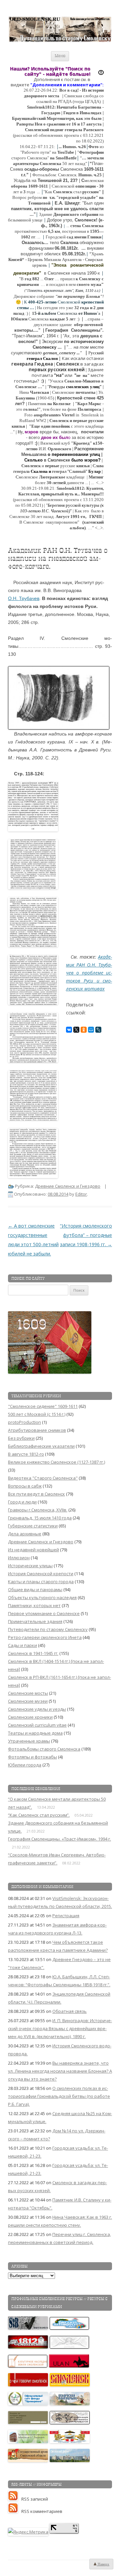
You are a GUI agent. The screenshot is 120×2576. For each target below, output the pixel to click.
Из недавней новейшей (33, 1550)
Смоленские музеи (28, 1701)
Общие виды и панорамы (35, 1589)
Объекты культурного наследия (42, 1597)
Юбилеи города (25, 1765)
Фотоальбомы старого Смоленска (44, 1749)
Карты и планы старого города (41, 1582)
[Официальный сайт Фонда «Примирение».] (28, 2404)
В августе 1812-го (26, 1454)
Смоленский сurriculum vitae (37, 1725)
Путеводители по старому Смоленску (48, 1629)
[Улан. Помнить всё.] (69, 2366)
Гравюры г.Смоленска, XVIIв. (38, 1510)
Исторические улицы (30, 1566)
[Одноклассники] (84, 1030)
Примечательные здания (35, 1621)
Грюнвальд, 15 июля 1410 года (40, 1518)
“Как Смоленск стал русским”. (39, 1815)
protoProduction (24, 1422)
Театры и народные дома (35, 1733)
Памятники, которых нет (34, 1605)
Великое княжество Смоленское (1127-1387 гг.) (56, 1462)
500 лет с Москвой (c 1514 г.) (37, 1414)
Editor (81, 1194)
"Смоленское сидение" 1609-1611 (43, 1406)
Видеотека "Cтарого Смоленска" (43, 1478)
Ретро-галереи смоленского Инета (45, 1637)
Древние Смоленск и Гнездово (68, 1186)
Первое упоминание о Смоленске (44, 1613)
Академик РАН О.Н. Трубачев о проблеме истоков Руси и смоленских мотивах (89, 973)
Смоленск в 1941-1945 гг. (33, 1653)
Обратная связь (69, 2011)
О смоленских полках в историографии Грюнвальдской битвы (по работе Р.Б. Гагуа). (59, 2096)
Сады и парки (22, 1645)
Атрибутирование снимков (37, 1430)
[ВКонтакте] (69, 1030)
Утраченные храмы (29, 1741)
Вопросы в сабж (25, 1486)
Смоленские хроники (30, 1717)
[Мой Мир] (91, 1030)
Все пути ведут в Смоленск (36, 1494)
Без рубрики (21, 1438)
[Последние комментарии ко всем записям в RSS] (15, 2511)
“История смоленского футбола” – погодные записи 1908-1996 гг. (86, 1235)
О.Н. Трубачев (24, 598)
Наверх (103, 2564)
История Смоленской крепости (41, 1574)
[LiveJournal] (98, 1030)
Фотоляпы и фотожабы (32, 1757)
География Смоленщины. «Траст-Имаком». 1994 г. (59, 1839)
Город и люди (22, 1502)
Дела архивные (25, 1534)
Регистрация (66, 1916)
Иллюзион (19, 1558)
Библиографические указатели (41, 1446)
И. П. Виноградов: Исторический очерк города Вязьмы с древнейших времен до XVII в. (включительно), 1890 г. (60, 2028)
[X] (76, 1030)
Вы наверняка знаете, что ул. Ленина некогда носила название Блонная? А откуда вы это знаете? (60, 2071)
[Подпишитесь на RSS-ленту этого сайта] (15, 2499)
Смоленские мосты (28, 1693)
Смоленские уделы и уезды (37, 1709)
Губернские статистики (33, 1526)
